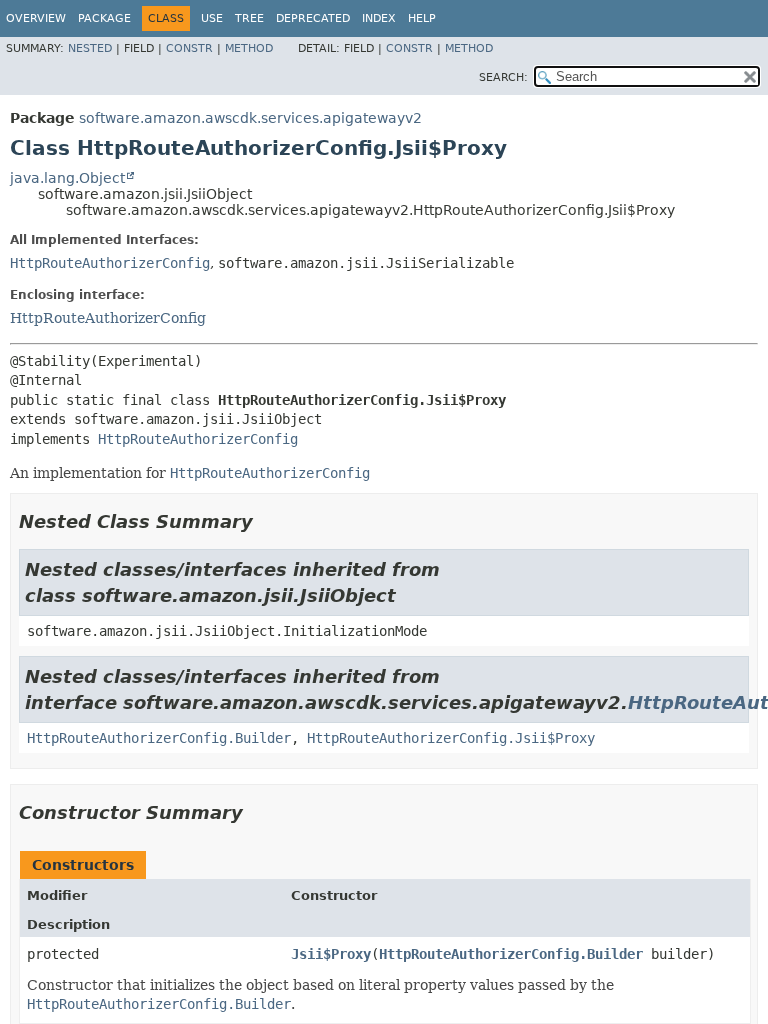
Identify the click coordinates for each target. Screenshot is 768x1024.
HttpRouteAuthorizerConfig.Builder (159, 738)
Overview (36, 18)
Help (422, 18)
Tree (249, 18)
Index (379, 18)
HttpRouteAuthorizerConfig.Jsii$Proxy (451, 738)
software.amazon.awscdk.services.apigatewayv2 (250, 118)
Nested (90, 48)
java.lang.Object (67, 178)
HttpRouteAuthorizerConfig (110, 263)
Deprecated (313, 18)
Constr (189, 48)
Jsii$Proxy (331, 954)
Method (249, 48)
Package (104, 18)
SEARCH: (503, 77)
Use (212, 18)
